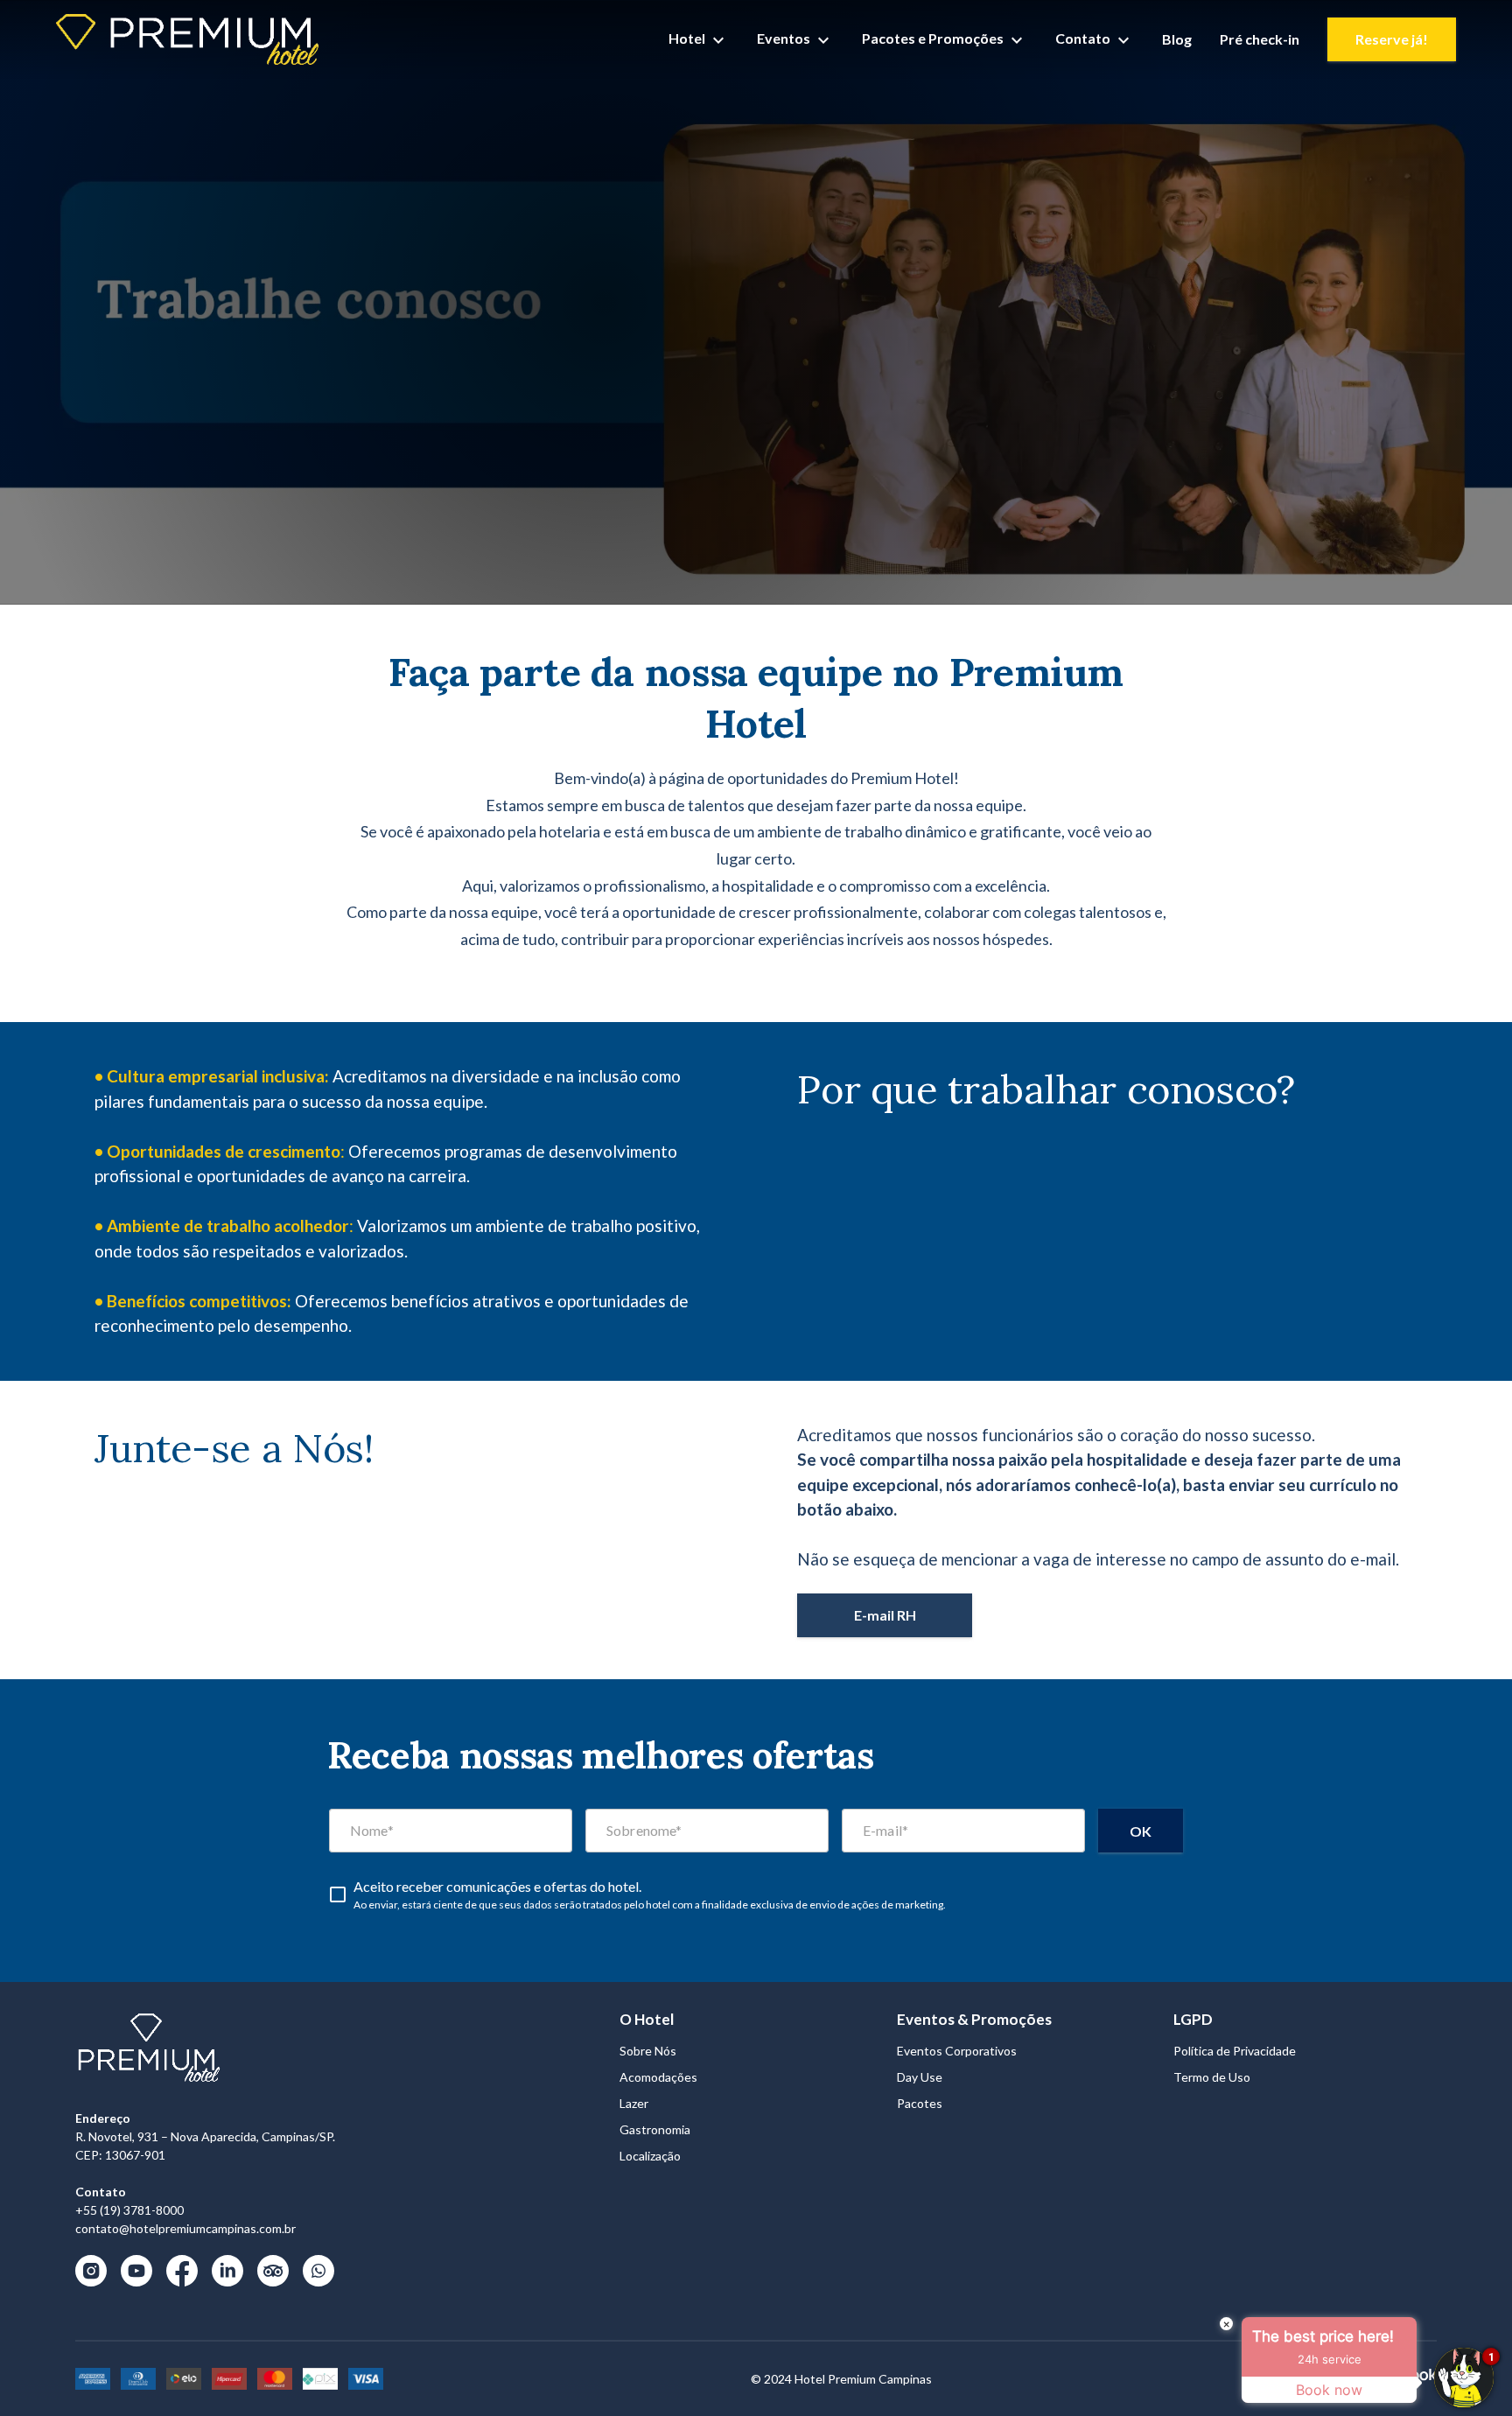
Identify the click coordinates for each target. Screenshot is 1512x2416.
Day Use (920, 2077)
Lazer (634, 2103)
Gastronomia (655, 2129)
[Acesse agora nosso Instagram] (91, 2269)
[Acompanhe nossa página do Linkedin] (227, 2269)
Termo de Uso (1212, 2077)
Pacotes (920, 2103)
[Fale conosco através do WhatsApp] (318, 2269)
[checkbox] (637, 1894)
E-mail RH (885, 1615)
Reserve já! (1392, 39)
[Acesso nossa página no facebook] (182, 2269)
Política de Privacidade (1235, 2051)
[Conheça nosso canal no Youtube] (136, 2269)
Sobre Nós (648, 2051)
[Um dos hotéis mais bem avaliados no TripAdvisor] (273, 2269)
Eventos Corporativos (957, 2051)
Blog (1177, 39)
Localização (650, 2156)
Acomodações (658, 2077)
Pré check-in (1260, 39)
